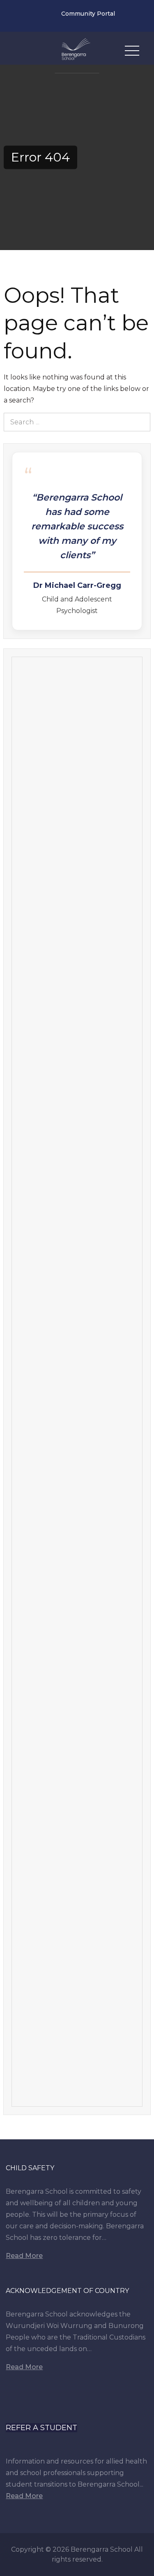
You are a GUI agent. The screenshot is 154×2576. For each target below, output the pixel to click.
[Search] (141, 422)
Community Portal (88, 14)
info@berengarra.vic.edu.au (44, 16)
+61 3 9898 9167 (20, 16)
